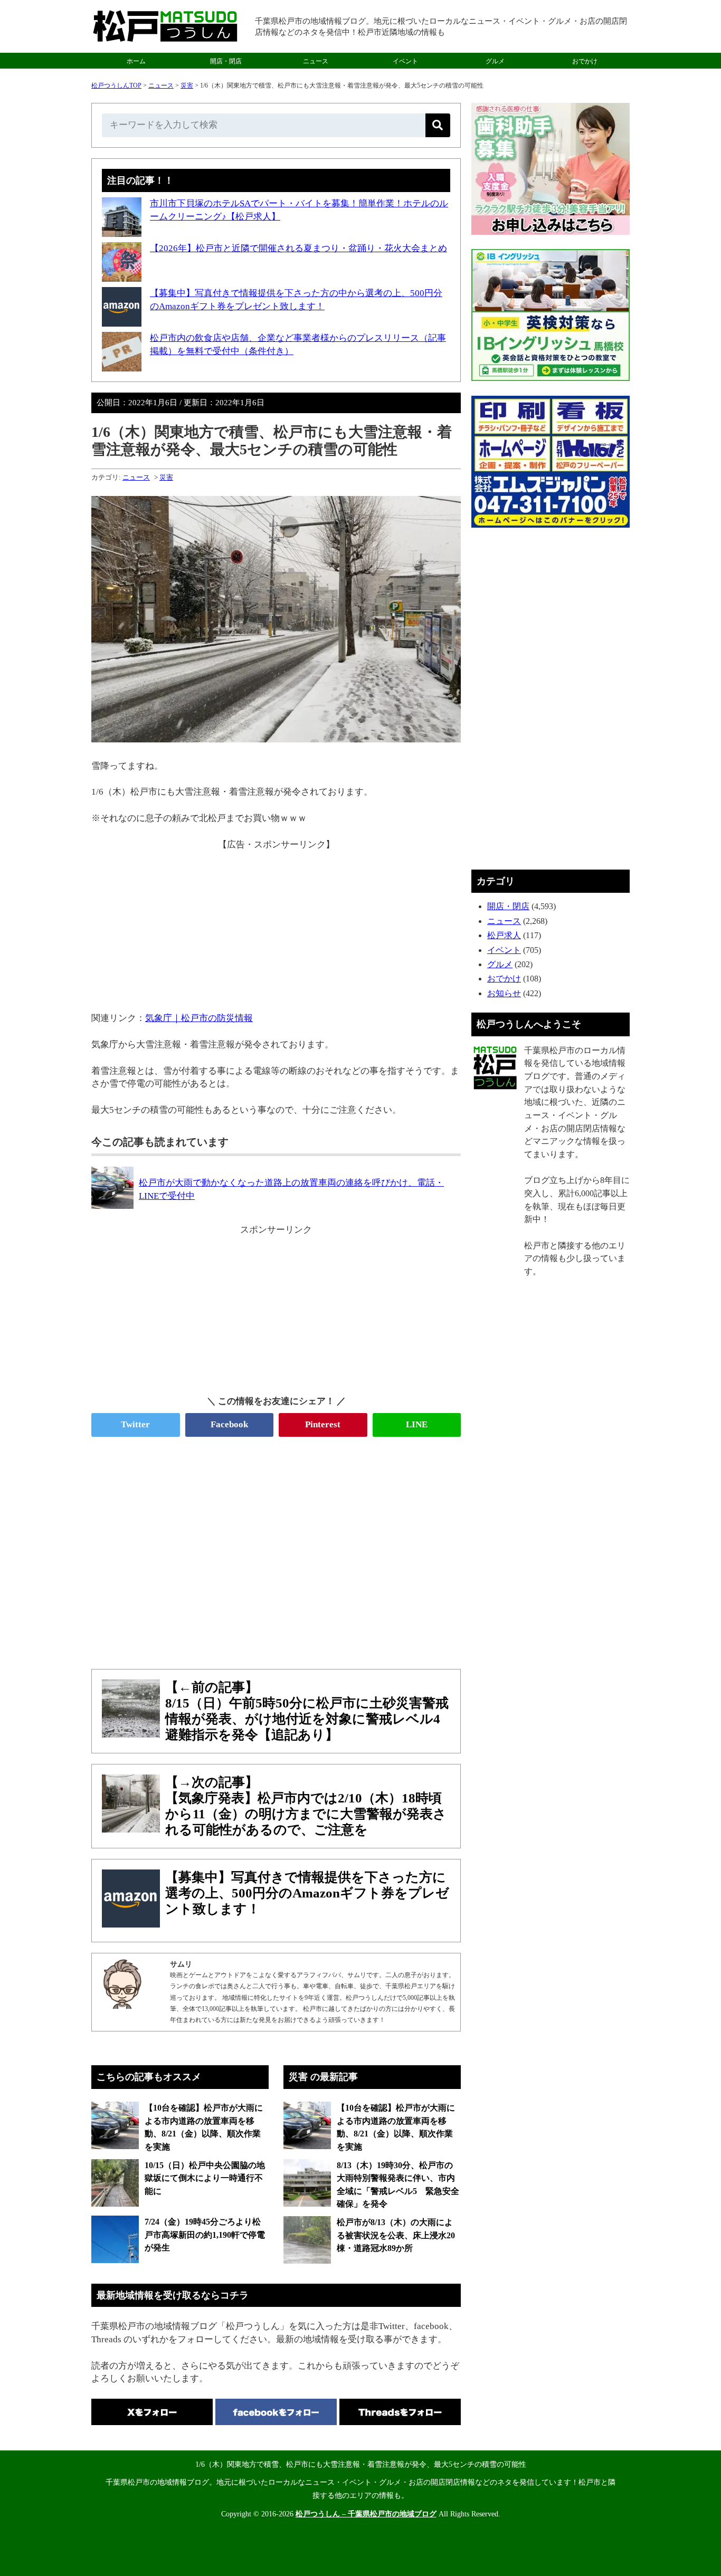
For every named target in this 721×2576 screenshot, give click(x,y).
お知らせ (504, 993)
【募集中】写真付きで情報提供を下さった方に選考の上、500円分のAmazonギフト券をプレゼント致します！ (307, 1893)
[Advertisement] (276, 925)
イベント (405, 61)
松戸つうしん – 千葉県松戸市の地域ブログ (366, 2514)
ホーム (136, 61)
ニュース (316, 61)
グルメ (495, 61)
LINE (417, 1424)
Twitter (135, 1424)
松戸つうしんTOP (116, 85)
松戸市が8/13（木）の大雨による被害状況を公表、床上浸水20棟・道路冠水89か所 (396, 2235)
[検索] (438, 125)
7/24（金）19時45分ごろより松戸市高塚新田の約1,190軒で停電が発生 (205, 2235)
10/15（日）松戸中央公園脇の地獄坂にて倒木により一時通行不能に (205, 2178)
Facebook (229, 1424)
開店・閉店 (226, 61)
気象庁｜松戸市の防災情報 (199, 1018)
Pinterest (323, 1424)
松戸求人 (504, 935)
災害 (187, 85)
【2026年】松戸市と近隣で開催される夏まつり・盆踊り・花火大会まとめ (298, 248)
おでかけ (585, 61)
